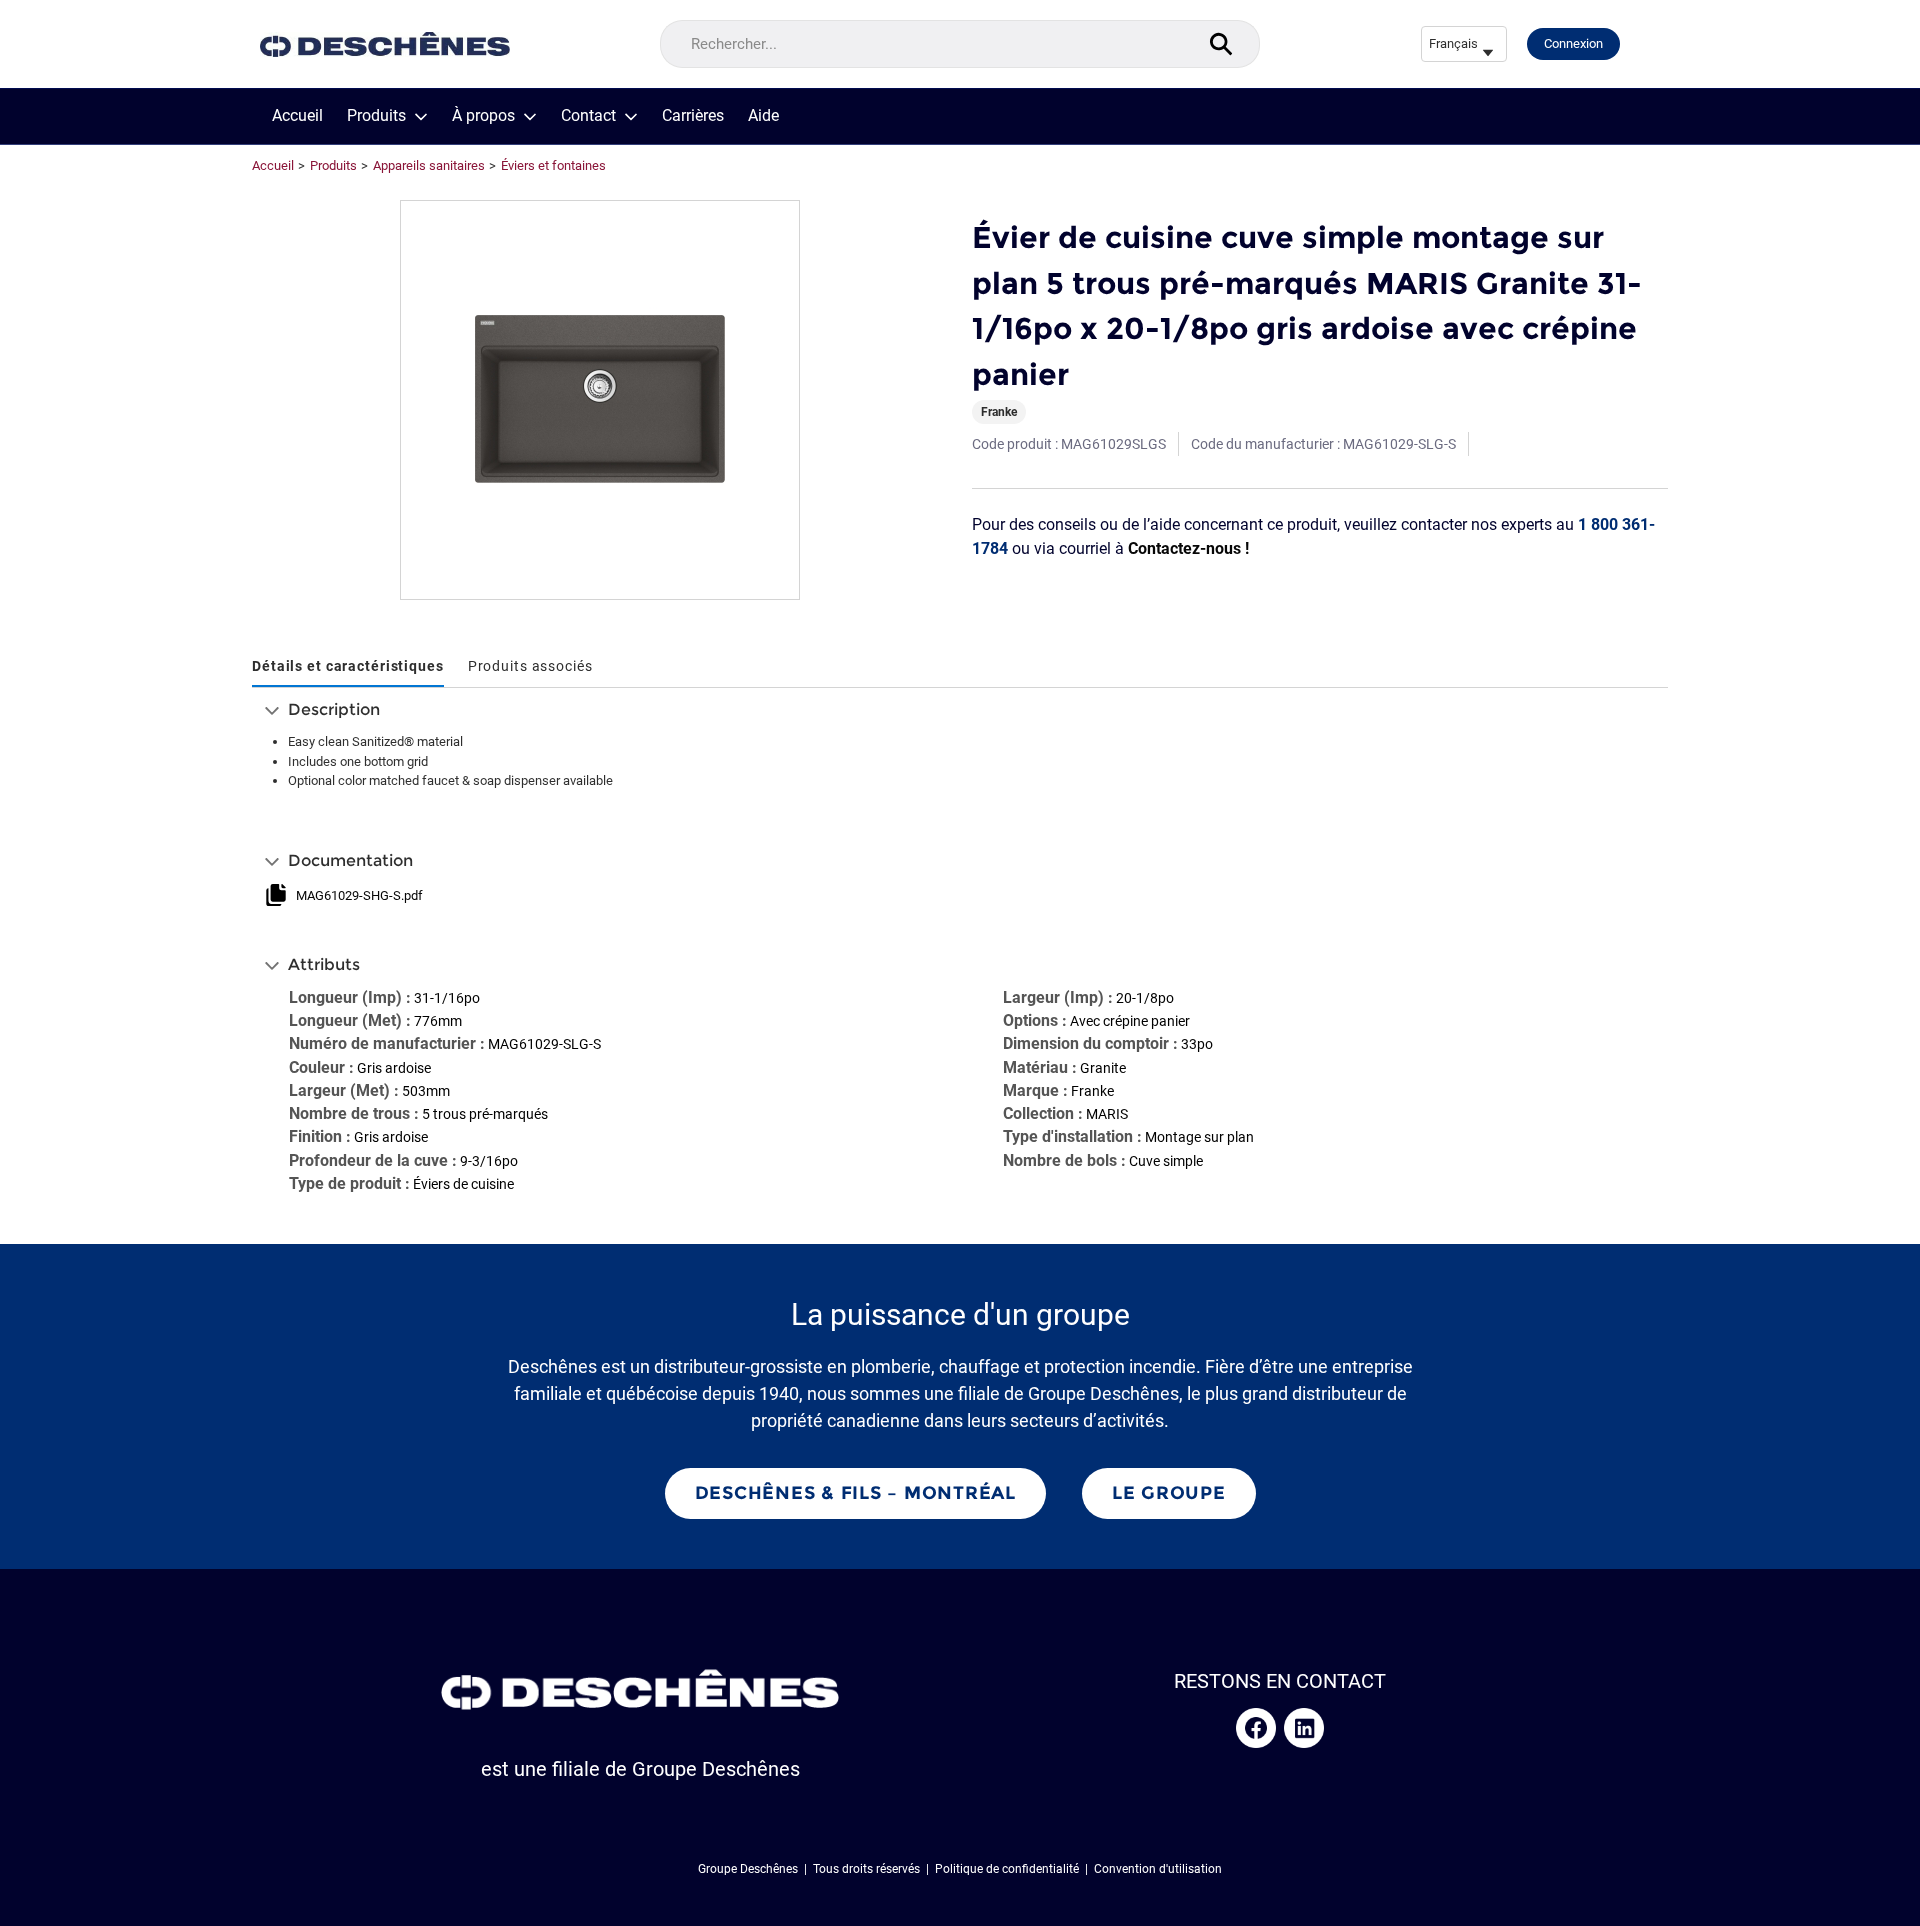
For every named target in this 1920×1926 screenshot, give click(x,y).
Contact (588, 116)
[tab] (348, 667)
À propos (483, 116)
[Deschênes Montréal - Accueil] (385, 44)
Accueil (297, 116)
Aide (763, 116)
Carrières (693, 116)
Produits (376, 116)
